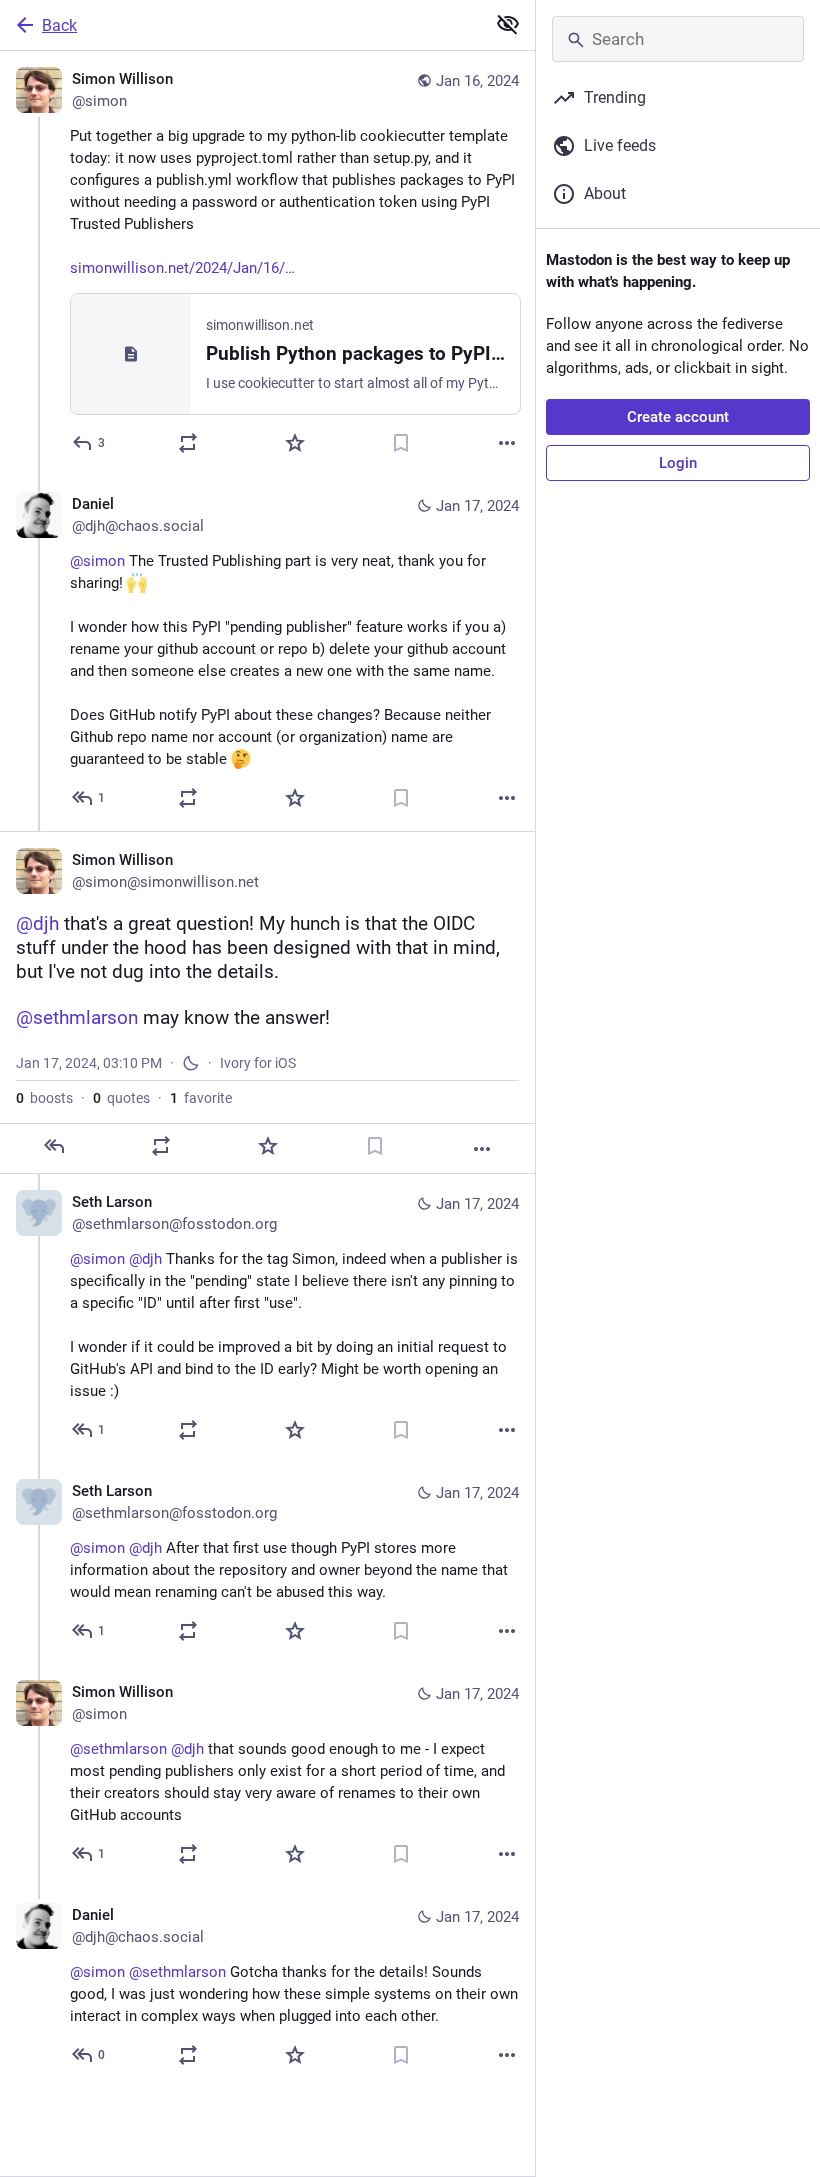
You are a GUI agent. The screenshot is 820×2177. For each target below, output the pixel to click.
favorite (201, 1098)
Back (59, 25)
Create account (678, 417)
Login (678, 463)
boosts (44, 1098)
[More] (507, 443)
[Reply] (54, 1146)
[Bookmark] (401, 443)
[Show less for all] (508, 24)
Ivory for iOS (258, 1063)
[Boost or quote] (188, 443)
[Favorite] (295, 443)
